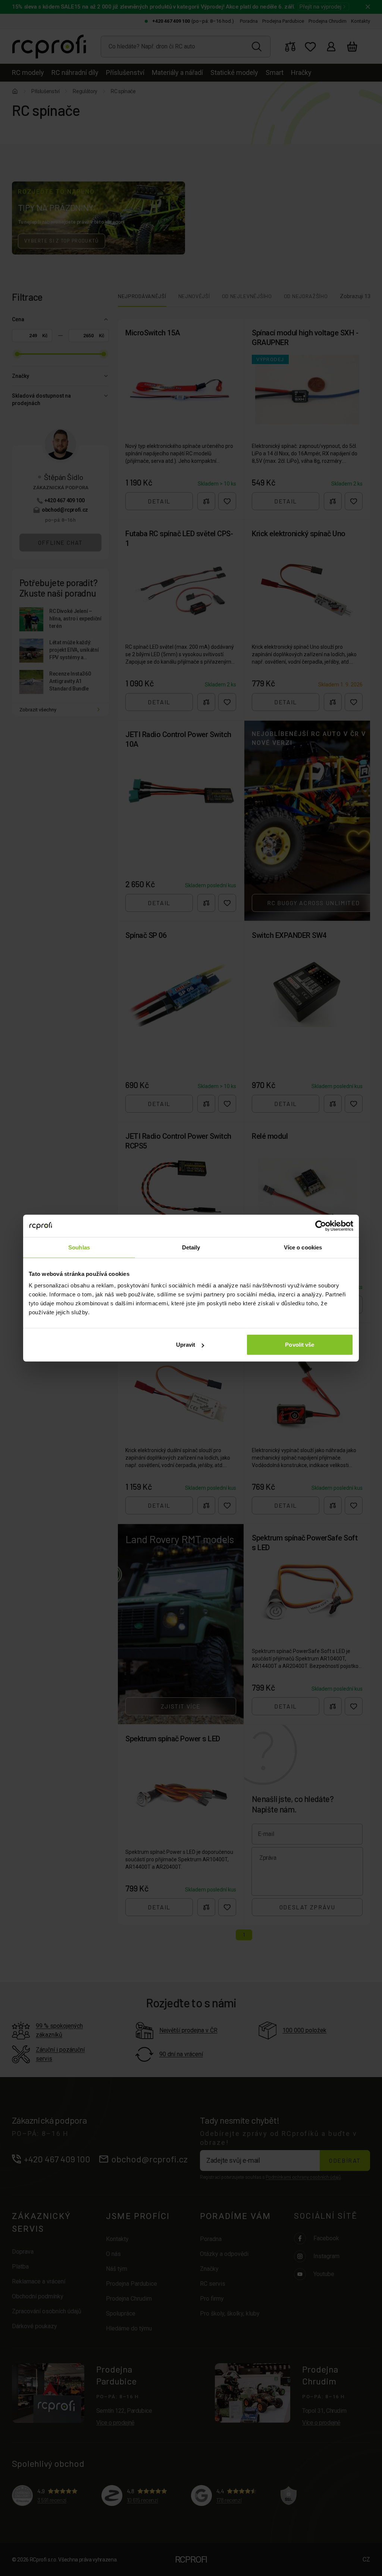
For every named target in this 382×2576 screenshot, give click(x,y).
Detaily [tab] (191, 1247)
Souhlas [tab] (79, 1247)
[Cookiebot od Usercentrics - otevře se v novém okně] (321, 1226)
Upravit (186, 1345)
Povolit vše (300, 1345)
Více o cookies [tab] (303, 1247)
